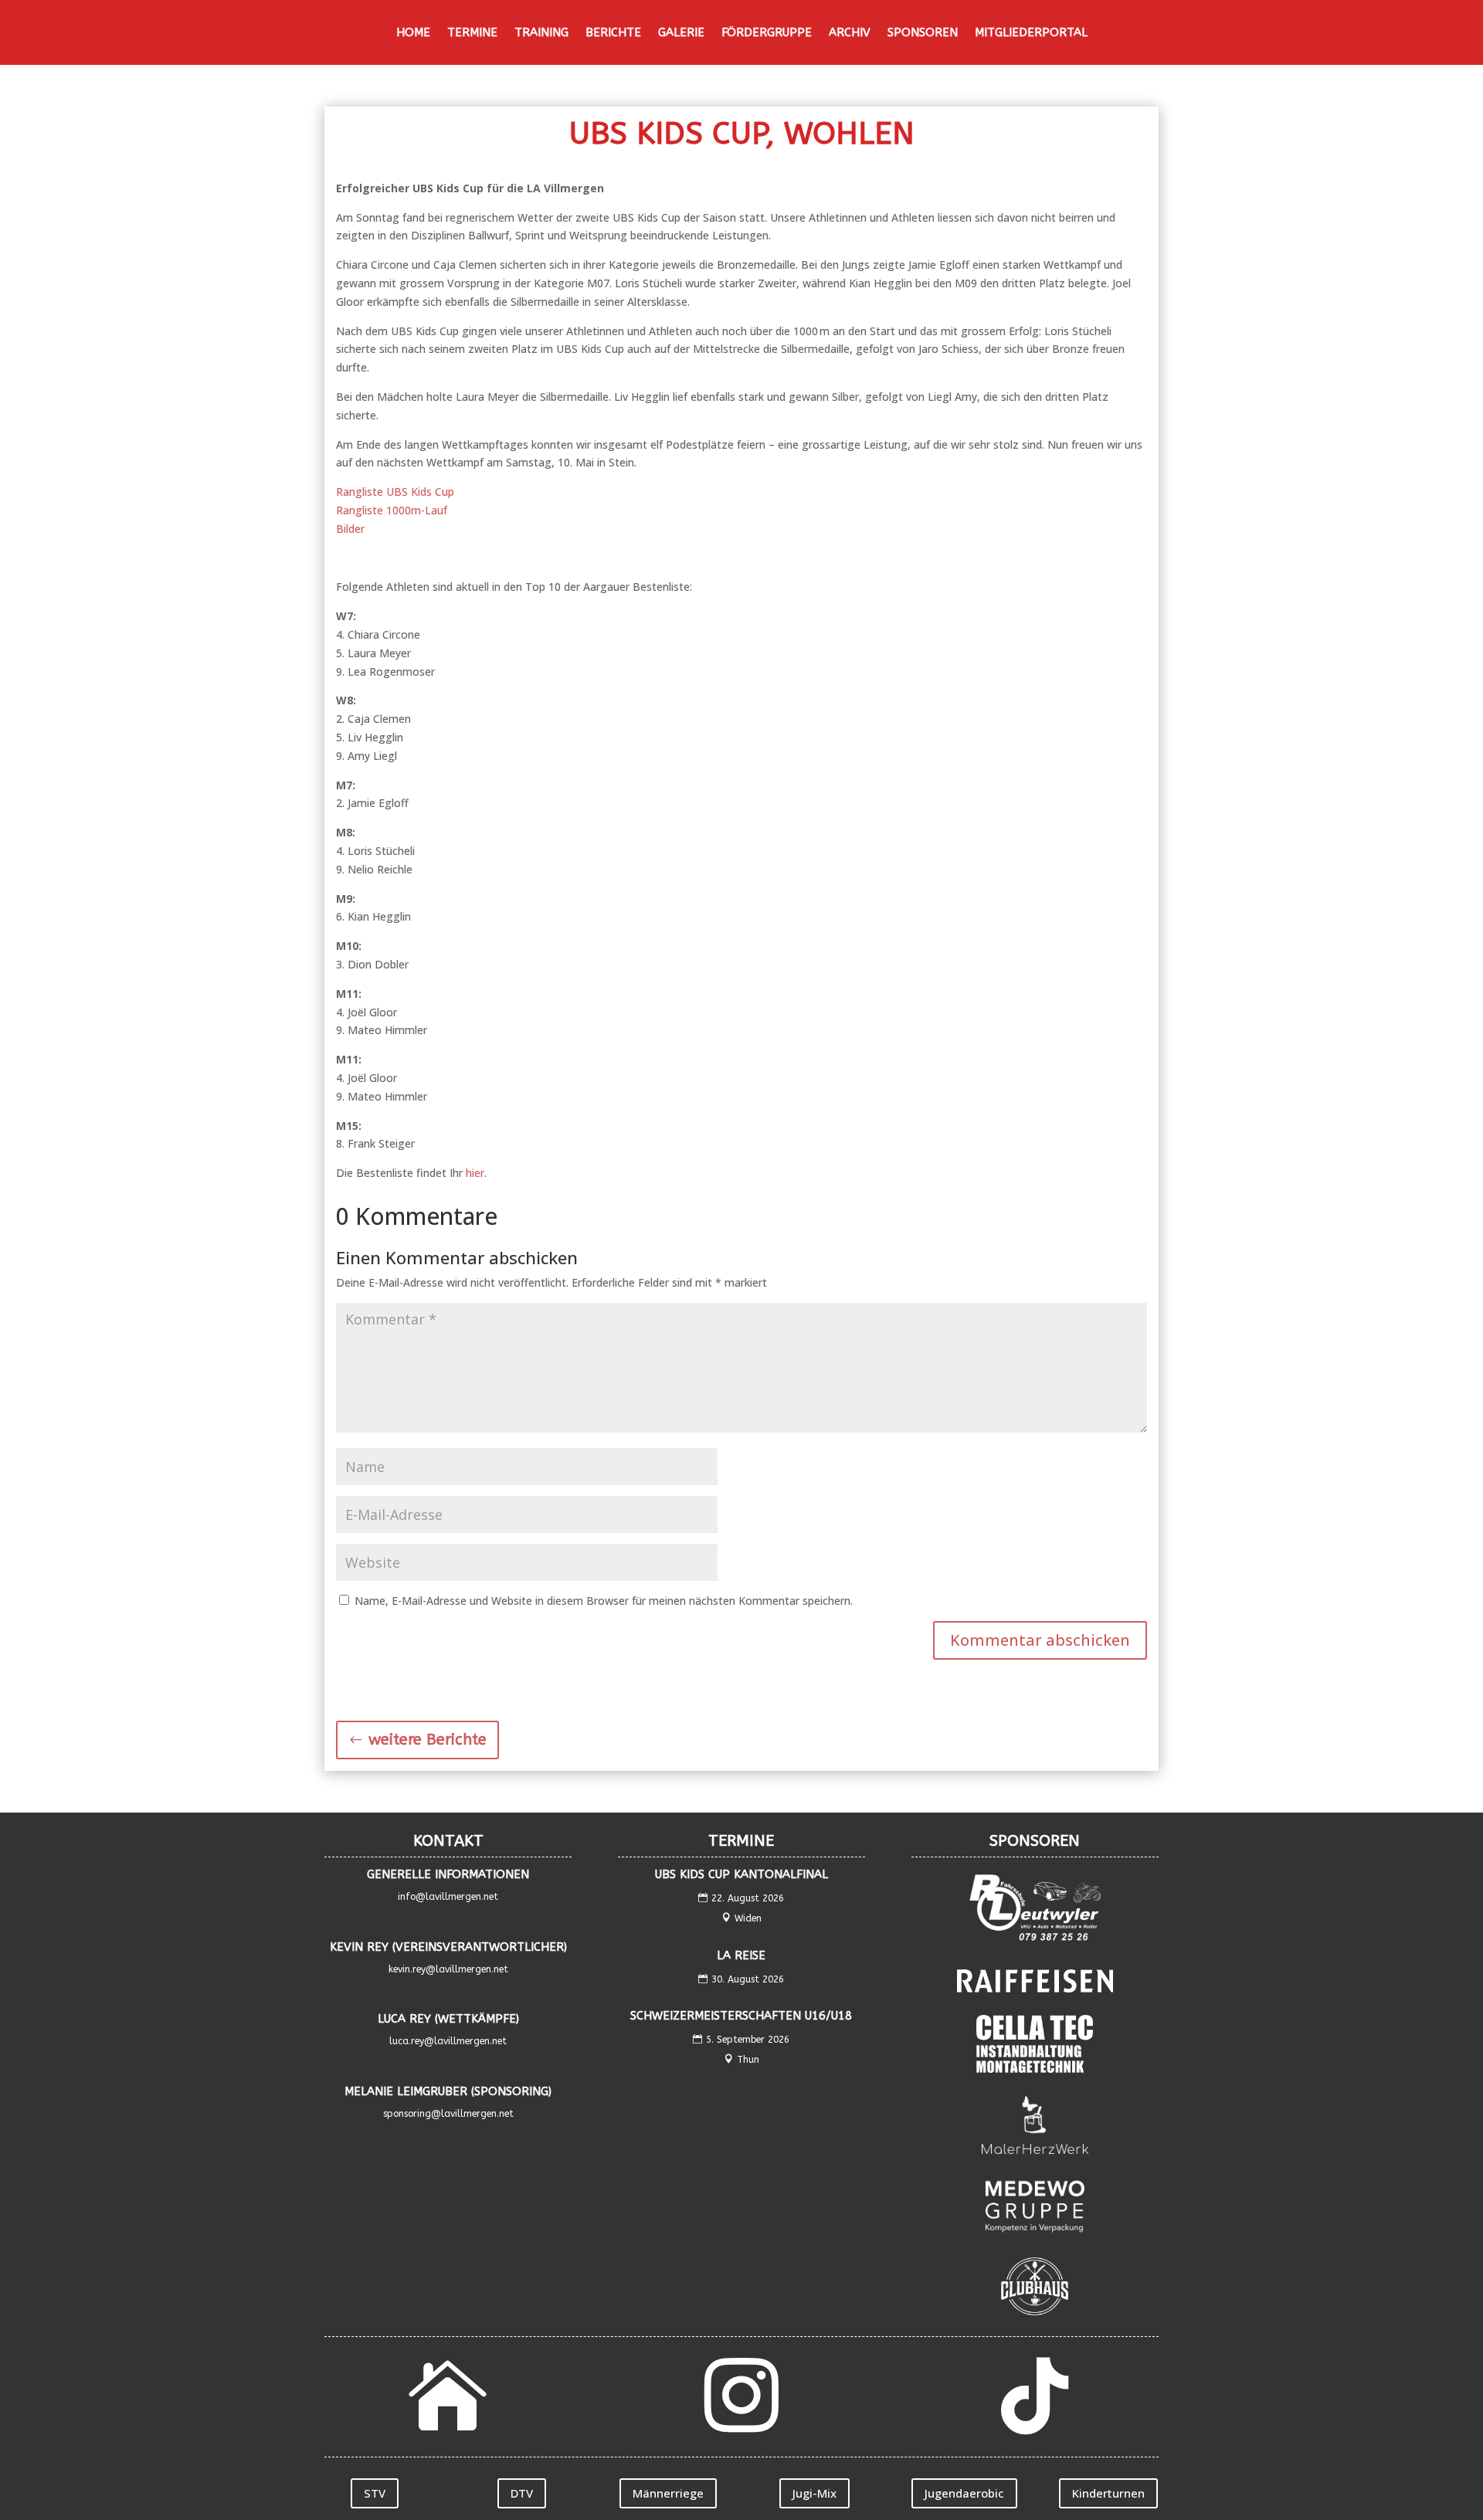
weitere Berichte (428, 1740)
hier (475, 1173)
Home (413, 33)
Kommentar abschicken (1040, 1640)
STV (375, 2493)
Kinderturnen (1108, 2493)
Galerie (681, 33)
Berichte (613, 33)
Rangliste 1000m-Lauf (392, 510)
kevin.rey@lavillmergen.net (448, 1969)
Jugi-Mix (814, 2493)
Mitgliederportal (1031, 33)
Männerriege (668, 2493)
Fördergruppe (767, 33)
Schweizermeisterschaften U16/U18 (741, 2016)
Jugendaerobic (964, 2493)
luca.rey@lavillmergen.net (448, 2041)
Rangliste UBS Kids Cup (395, 492)
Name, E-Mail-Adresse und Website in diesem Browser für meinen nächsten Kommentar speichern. (604, 1601)
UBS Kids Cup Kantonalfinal (741, 1874)
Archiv (850, 33)
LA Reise (741, 1955)
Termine (472, 33)
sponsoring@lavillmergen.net (448, 2114)
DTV (522, 2493)
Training (541, 33)
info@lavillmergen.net (448, 1897)
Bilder (350, 529)
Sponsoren (923, 33)
